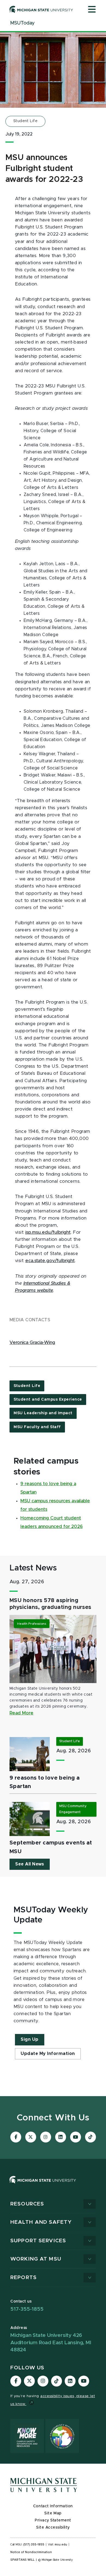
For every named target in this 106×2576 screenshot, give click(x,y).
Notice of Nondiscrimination (31, 2552)
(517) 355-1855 (34, 2545)
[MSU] (53, 2185)
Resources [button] (27, 2204)
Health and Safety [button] (41, 2222)
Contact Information (53, 2506)
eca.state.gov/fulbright (50, 1261)
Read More (21, 1713)
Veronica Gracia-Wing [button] (32, 1343)
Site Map (53, 2513)
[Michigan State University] (41, 9)
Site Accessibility (53, 2527)
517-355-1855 (27, 2309)
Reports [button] (24, 2278)
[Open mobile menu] (92, 10)
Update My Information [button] (48, 2054)
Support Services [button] (38, 2241)
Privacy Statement (53, 2520)
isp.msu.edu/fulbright (48, 1232)
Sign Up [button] (30, 2039)
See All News (30, 1864)
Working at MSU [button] (36, 2259)
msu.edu (61, 2545)
